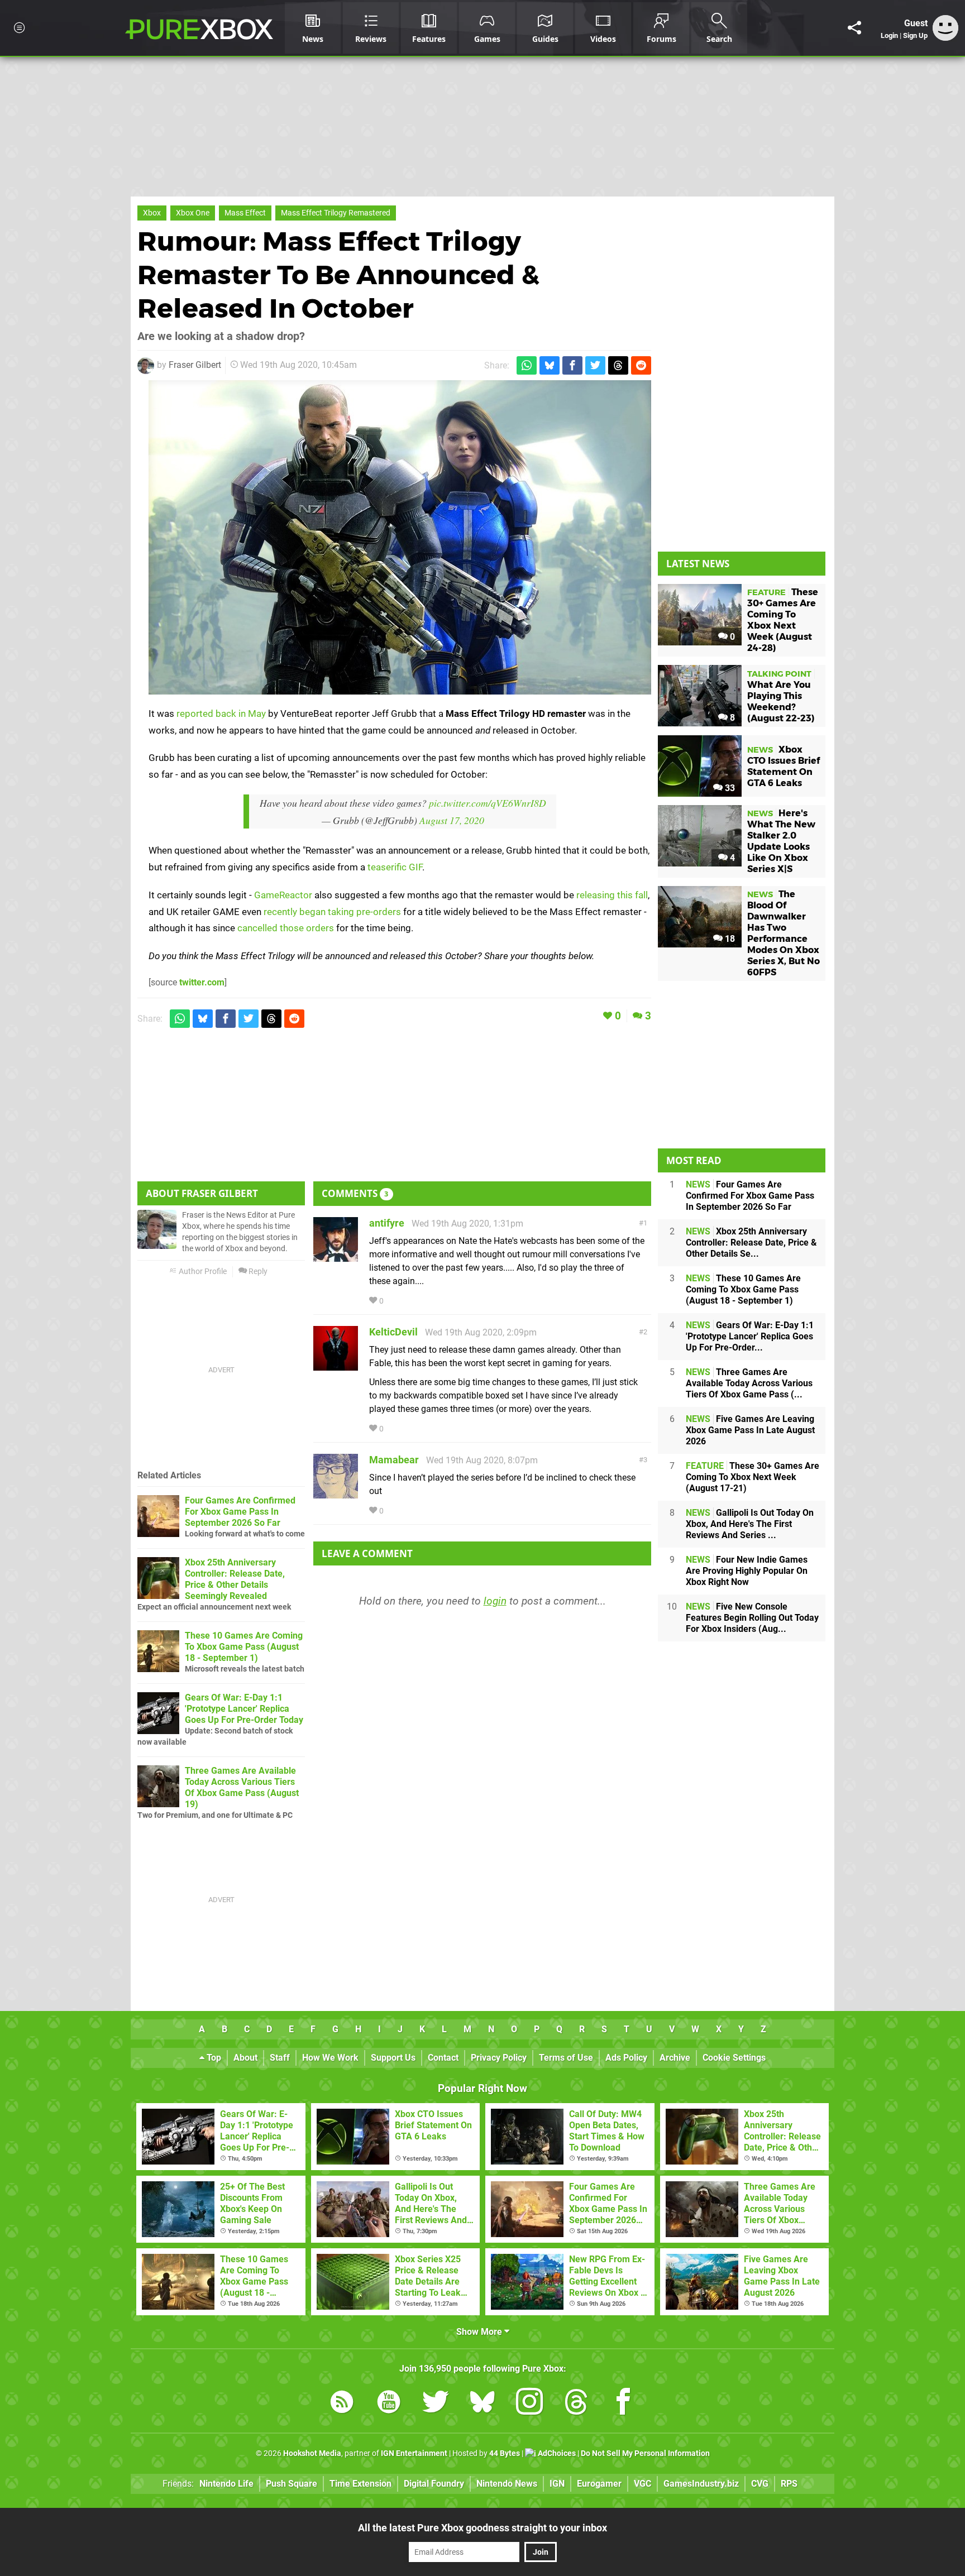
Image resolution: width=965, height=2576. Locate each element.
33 (729, 788)
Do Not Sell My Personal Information (645, 2453)
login (495, 1601)
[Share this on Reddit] (641, 365)
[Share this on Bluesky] (550, 365)
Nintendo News (507, 2484)
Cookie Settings (734, 2058)
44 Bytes (505, 2453)
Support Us (393, 2058)
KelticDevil (393, 1332)
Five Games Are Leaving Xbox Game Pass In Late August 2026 (750, 1430)
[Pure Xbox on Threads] (576, 2404)
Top (213, 2058)
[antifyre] (336, 1256)
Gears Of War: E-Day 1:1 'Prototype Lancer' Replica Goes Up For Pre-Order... (750, 1336)
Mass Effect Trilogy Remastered (336, 213)
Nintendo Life (226, 2484)
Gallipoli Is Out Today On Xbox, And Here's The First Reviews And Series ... (750, 1524)
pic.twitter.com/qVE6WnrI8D (488, 803)
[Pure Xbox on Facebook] (623, 2404)
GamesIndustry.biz (701, 2484)
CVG (760, 2484)
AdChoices (556, 2453)
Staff (280, 2058)
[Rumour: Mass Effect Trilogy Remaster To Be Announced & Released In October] (400, 537)
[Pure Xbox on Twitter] (436, 2404)
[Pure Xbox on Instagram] (529, 2404)
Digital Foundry (434, 2484)
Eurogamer (599, 2484)
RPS (789, 2484)
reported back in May (221, 714)
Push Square (292, 2484)
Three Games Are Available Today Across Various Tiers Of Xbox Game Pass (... (749, 1383)
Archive (675, 2058)
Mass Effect (245, 213)
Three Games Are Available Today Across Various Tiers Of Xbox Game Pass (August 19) (242, 1787)
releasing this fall (612, 895)
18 (729, 939)
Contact (443, 2058)
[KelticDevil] (336, 1365)
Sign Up (915, 35)
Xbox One (193, 213)
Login (889, 35)
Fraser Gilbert (195, 365)
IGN (557, 2484)
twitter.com (202, 982)
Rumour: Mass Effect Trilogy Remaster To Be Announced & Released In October (338, 275)
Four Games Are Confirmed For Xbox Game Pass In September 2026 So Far (240, 1512)
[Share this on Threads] (618, 365)
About (245, 2058)
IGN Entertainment (414, 2453)
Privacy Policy (499, 2058)
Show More (480, 2332)
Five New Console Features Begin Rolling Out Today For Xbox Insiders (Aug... (752, 1618)
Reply (257, 1272)
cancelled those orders (286, 928)
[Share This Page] (854, 28)
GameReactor (283, 895)
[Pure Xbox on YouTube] (389, 2404)
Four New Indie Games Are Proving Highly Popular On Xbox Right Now (747, 1571)
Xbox (152, 213)
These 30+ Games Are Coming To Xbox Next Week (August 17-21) (753, 1477)
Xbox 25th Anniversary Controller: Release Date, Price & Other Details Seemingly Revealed (235, 1579)
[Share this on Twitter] (595, 365)
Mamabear (394, 1460)
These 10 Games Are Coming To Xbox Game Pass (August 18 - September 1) (244, 1647)
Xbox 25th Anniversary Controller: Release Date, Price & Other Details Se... (751, 1242)
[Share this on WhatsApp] (527, 365)
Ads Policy (626, 2058)
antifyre (387, 1223)
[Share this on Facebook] (572, 365)
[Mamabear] (336, 1493)
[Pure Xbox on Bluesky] (482, 2404)
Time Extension (360, 2484)
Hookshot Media (312, 2453)
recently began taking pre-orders (332, 912)
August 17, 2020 (452, 820)
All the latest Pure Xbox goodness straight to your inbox (482, 2528)
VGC (642, 2484)
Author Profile (202, 1272)
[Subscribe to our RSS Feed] (342, 2404)
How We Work (330, 2058)
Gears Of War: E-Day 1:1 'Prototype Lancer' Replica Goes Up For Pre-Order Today (244, 1709)
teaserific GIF (395, 867)
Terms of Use (566, 2058)
